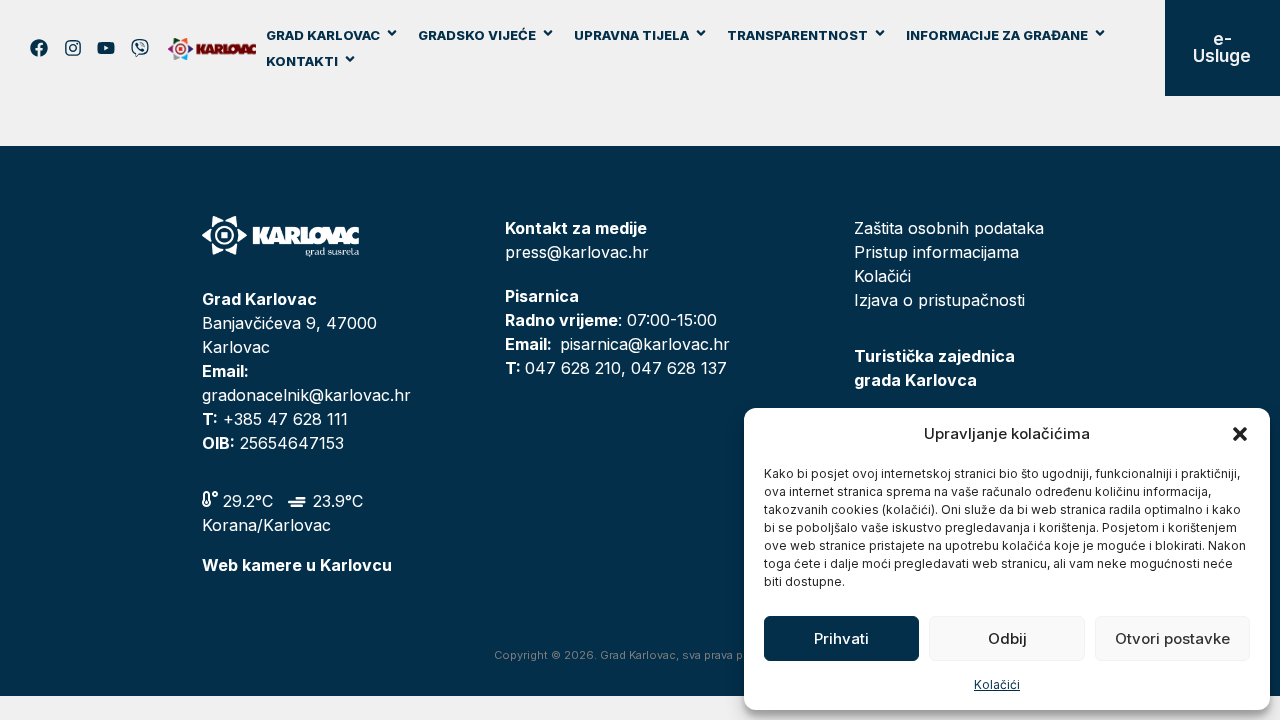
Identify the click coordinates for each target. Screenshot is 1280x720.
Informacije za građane (997, 35)
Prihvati (841, 638)
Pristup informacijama (936, 252)
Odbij (1007, 638)
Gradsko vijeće (477, 35)
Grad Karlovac (323, 35)
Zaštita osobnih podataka (949, 228)
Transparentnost (797, 35)
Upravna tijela (631, 35)
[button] (1240, 434)
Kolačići (997, 684)
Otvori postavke (1172, 638)
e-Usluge (1222, 47)
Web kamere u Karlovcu (297, 565)
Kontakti (302, 61)
